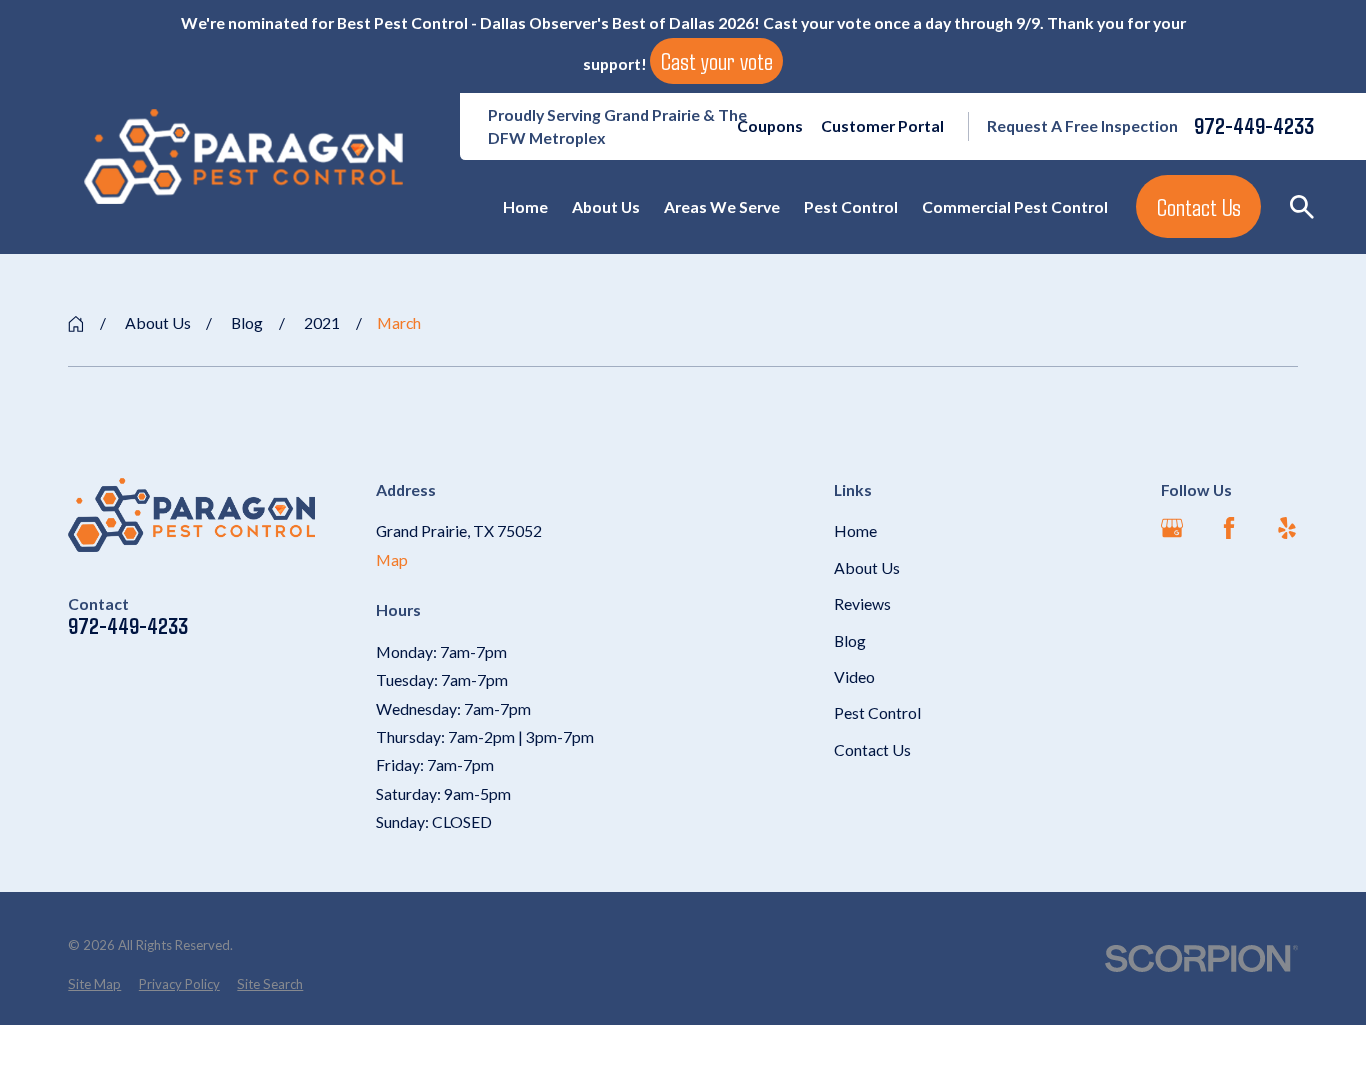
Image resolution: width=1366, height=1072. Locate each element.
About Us (867, 567)
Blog (850, 640)
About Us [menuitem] (606, 206)
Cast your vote (717, 61)
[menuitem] (94, 985)
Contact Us (1199, 207)
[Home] (243, 156)
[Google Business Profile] (1172, 528)
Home (855, 530)
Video (854, 676)
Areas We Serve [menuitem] (722, 206)
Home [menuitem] (525, 206)
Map (392, 559)
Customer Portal (882, 125)
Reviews (862, 603)
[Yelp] (1287, 528)
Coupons (770, 125)
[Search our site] (1302, 207)
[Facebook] (1229, 528)
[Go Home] (76, 324)
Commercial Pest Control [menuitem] (1015, 206)
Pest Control (877, 712)
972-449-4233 (1254, 126)
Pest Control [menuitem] (851, 206)
